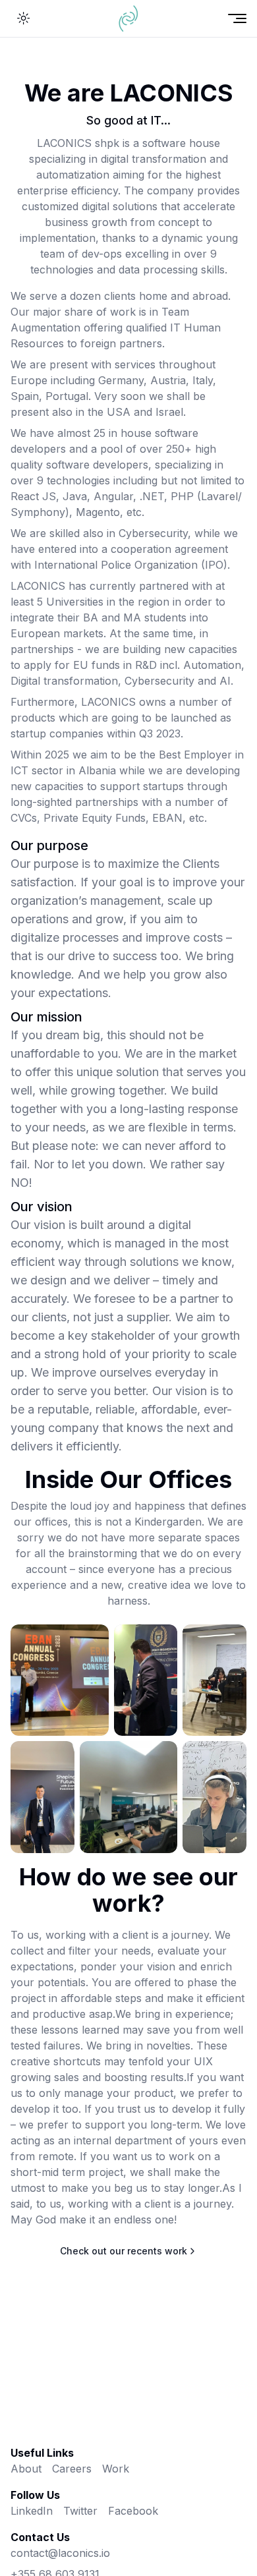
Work (116, 2469)
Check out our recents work (124, 2251)
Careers (72, 2469)
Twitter (80, 2511)
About (26, 2469)
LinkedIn (32, 2511)
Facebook (133, 2511)
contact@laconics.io (60, 2553)
